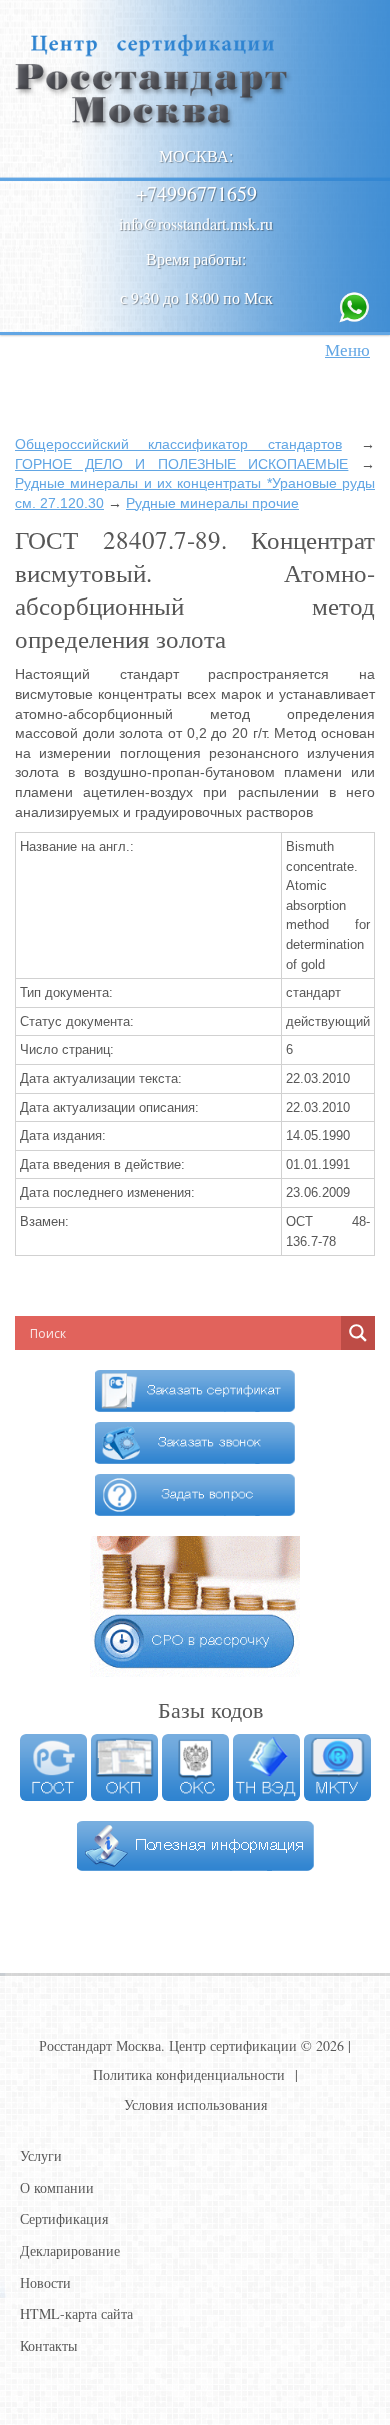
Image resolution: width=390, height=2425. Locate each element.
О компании (57, 2187)
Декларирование (70, 2250)
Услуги (41, 2155)
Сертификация (64, 2218)
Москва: (196, 155)
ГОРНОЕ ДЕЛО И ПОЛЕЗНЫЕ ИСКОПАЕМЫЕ (181, 464)
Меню (347, 349)
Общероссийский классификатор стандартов (178, 444)
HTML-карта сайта (76, 2313)
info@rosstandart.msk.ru (196, 223)
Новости (45, 2282)
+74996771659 (196, 193)
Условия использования (195, 2104)
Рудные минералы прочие (212, 503)
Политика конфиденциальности (189, 2074)
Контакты (48, 2345)
